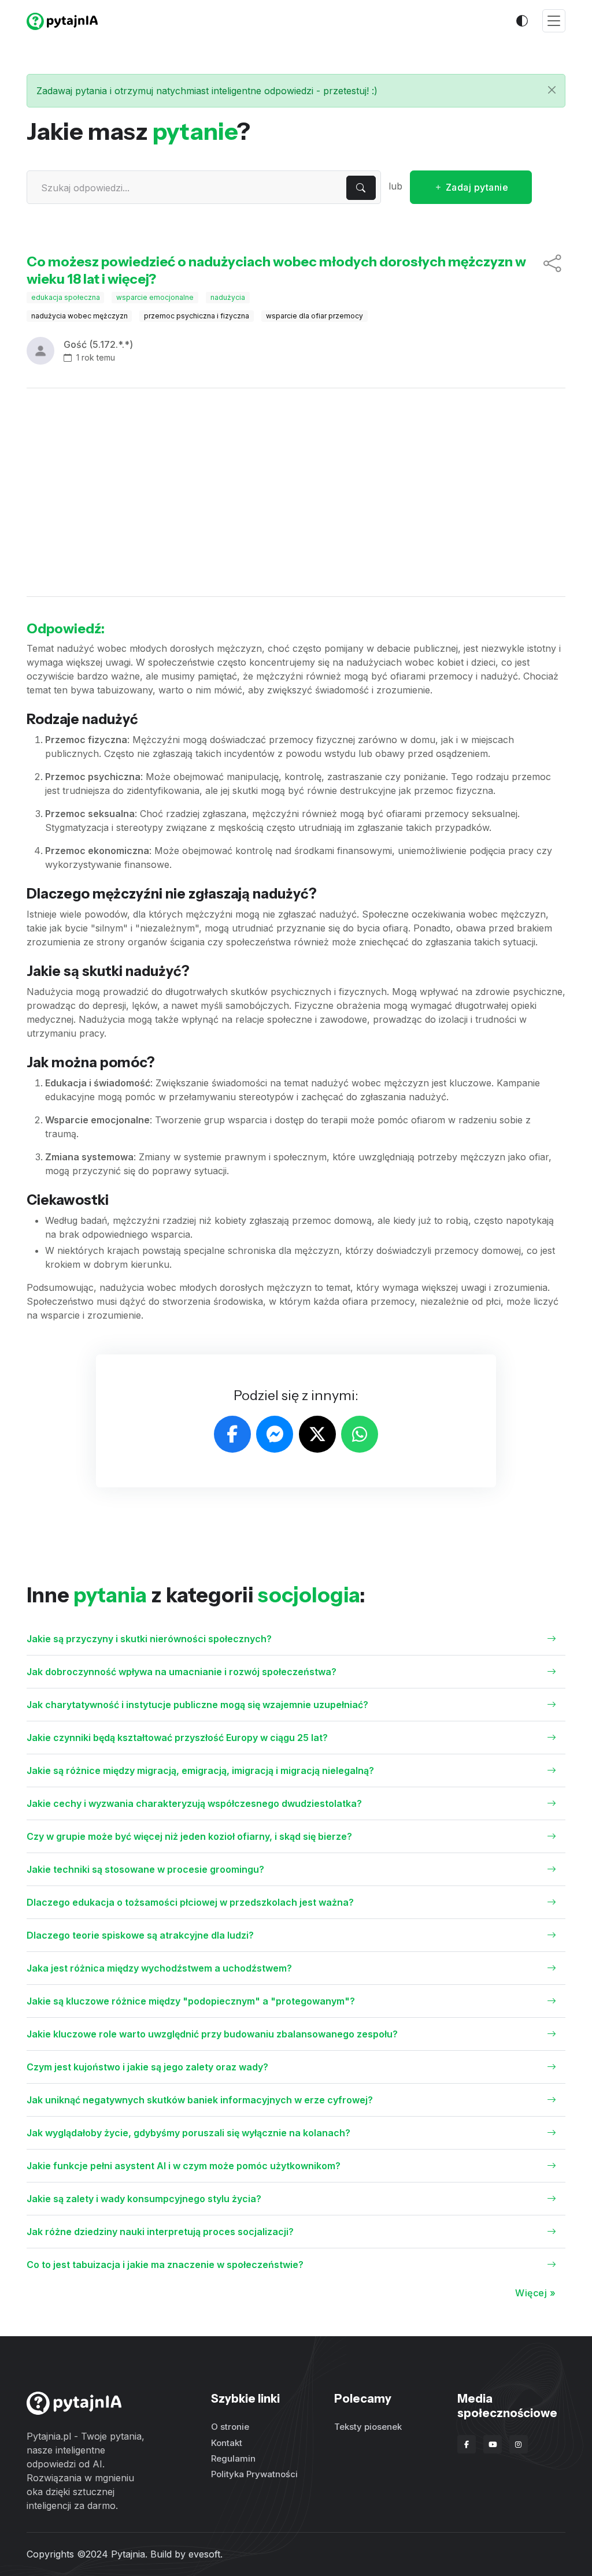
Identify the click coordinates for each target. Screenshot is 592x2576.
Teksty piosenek (368, 2427)
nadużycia (228, 297)
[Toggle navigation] (554, 21)
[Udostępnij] (552, 270)
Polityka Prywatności (254, 2474)
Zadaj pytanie (476, 187)
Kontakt (227, 2443)
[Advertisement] (296, 492)
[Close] (552, 90)
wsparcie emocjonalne (155, 297)
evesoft (204, 2554)
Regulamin (233, 2458)
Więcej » (535, 2293)
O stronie (230, 2427)
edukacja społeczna (66, 297)
